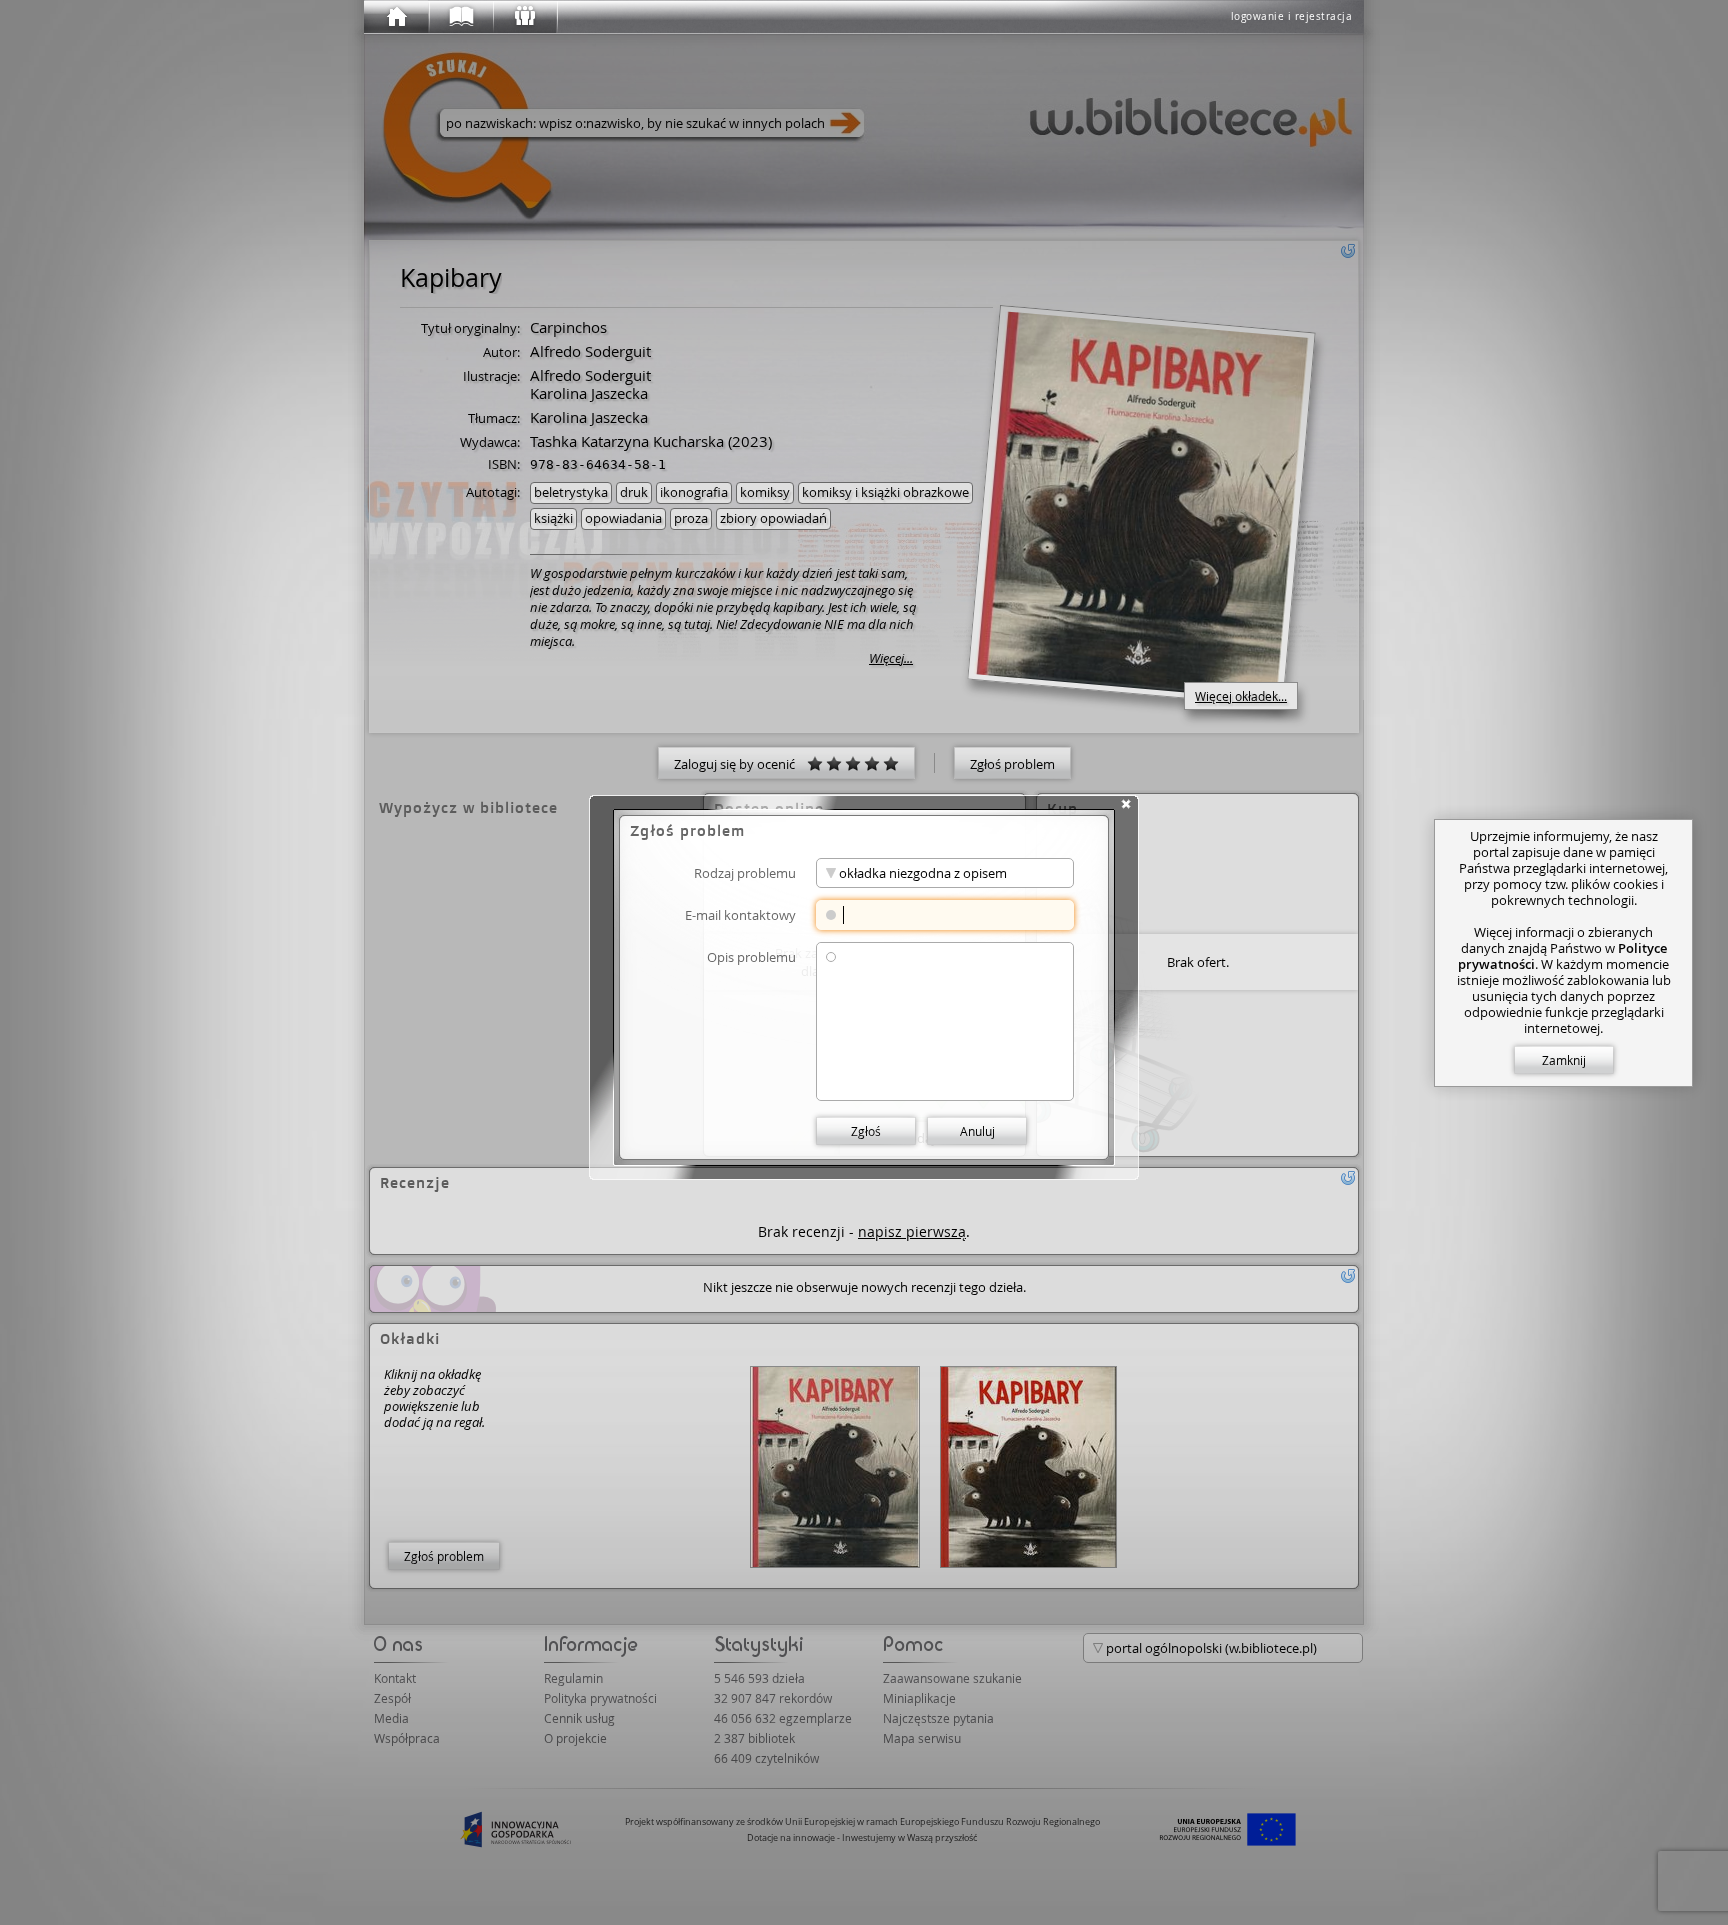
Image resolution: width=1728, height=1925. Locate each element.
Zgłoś (866, 1131)
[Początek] (396, 17)
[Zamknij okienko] (1126, 804)
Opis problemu (751, 956)
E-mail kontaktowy (740, 914)
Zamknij (1564, 1060)
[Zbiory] (460, 17)
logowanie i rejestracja (1292, 16)
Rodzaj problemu (745, 872)
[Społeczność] (524, 17)
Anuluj (977, 1131)
